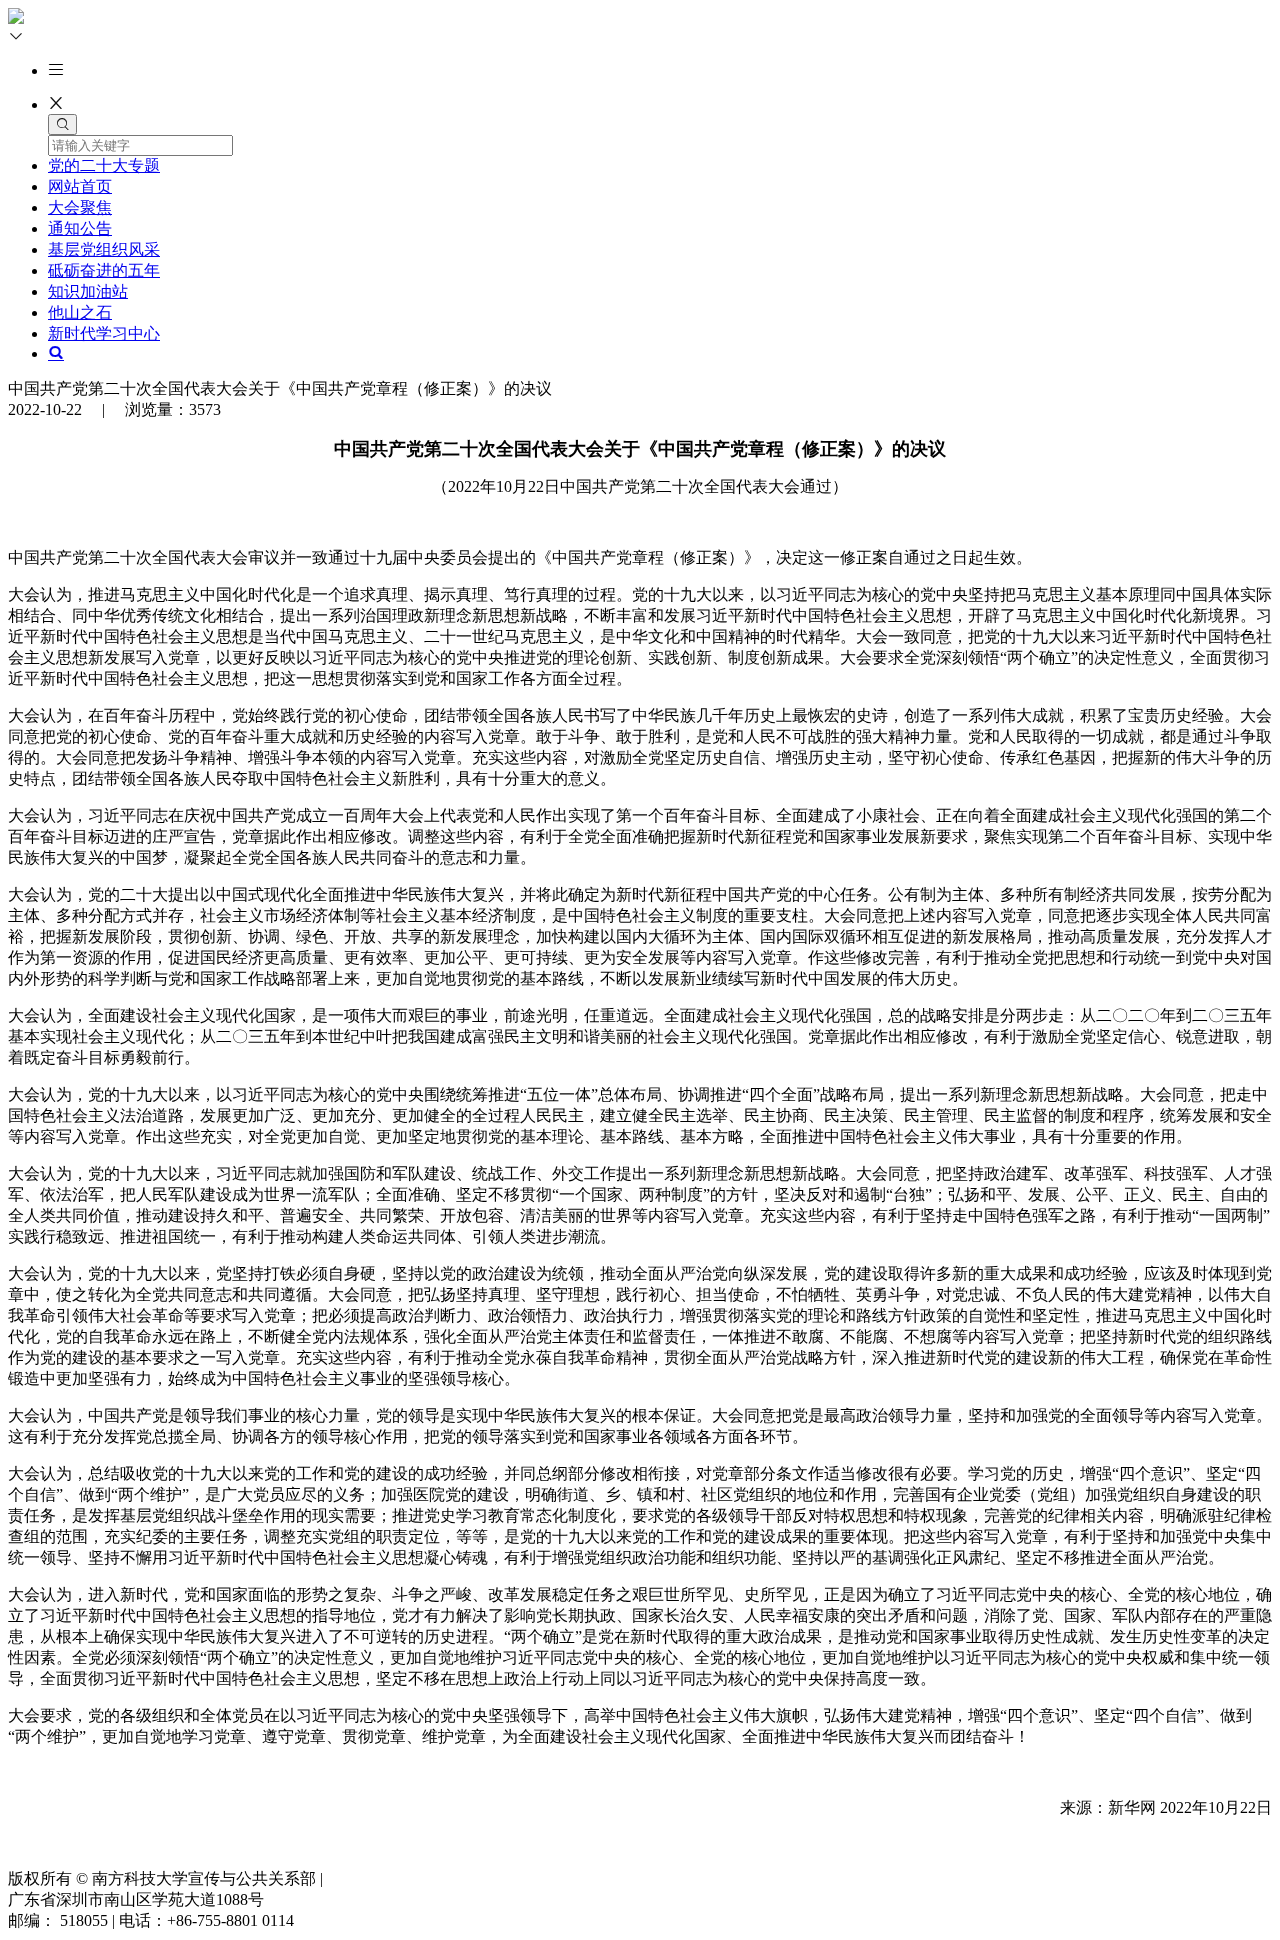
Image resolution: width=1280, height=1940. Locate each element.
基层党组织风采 (104, 249)
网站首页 (80, 186)
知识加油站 (88, 291)
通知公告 (80, 228)
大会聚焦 (80, 207)
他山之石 (80, 312)
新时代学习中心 (104, 333)
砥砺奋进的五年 (104, 270)
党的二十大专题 (104, 165)
